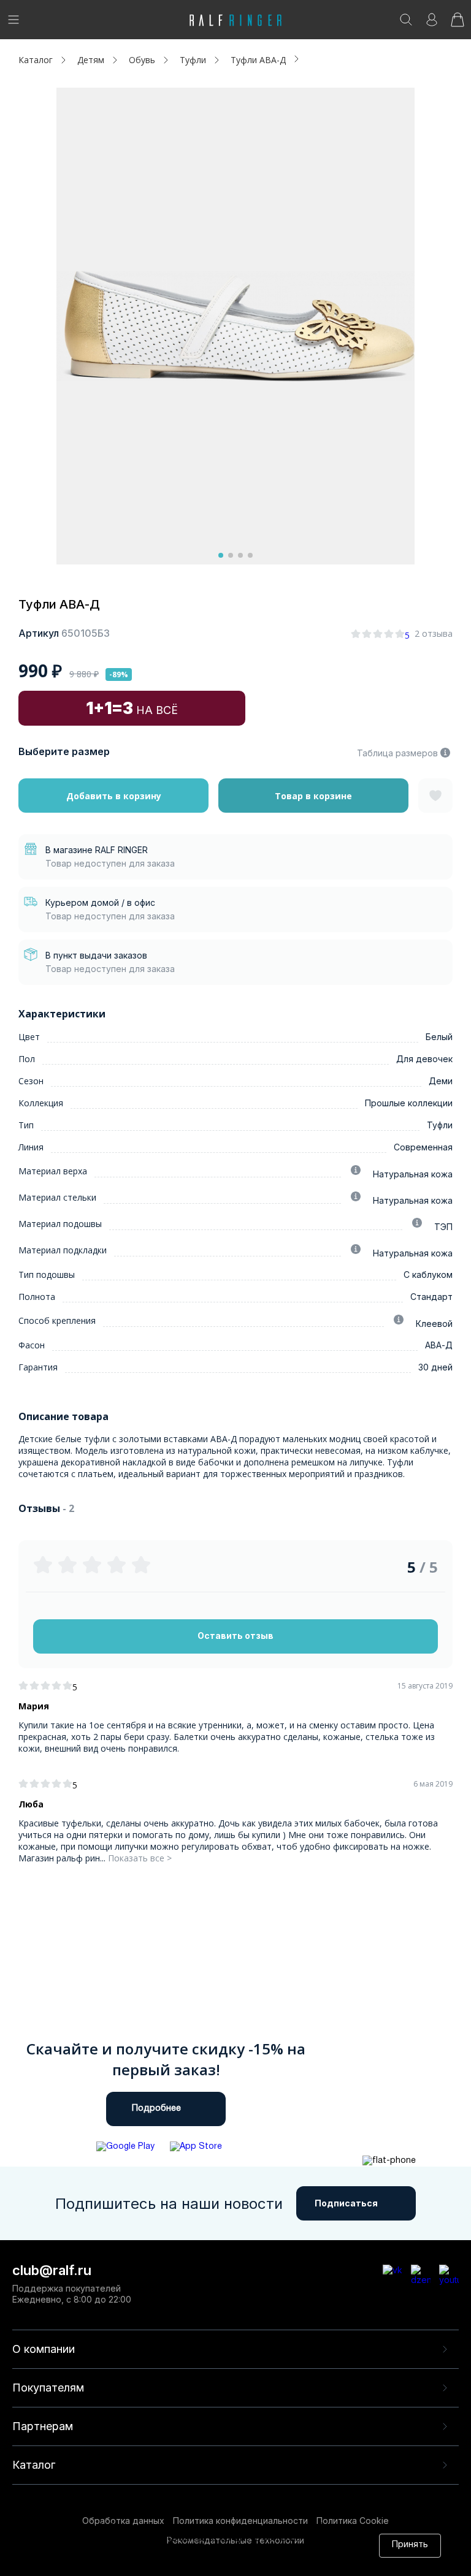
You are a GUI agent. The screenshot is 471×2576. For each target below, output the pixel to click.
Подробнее (156, 2109)
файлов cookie (213, 2551)
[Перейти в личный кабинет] (432, 24)
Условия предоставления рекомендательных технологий (197, 2562)
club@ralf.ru (52, 2270)
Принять (410, 2545)
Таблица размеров (397, 753)
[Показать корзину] (458, 24)
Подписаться (346, 2203)
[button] (221, 555)
